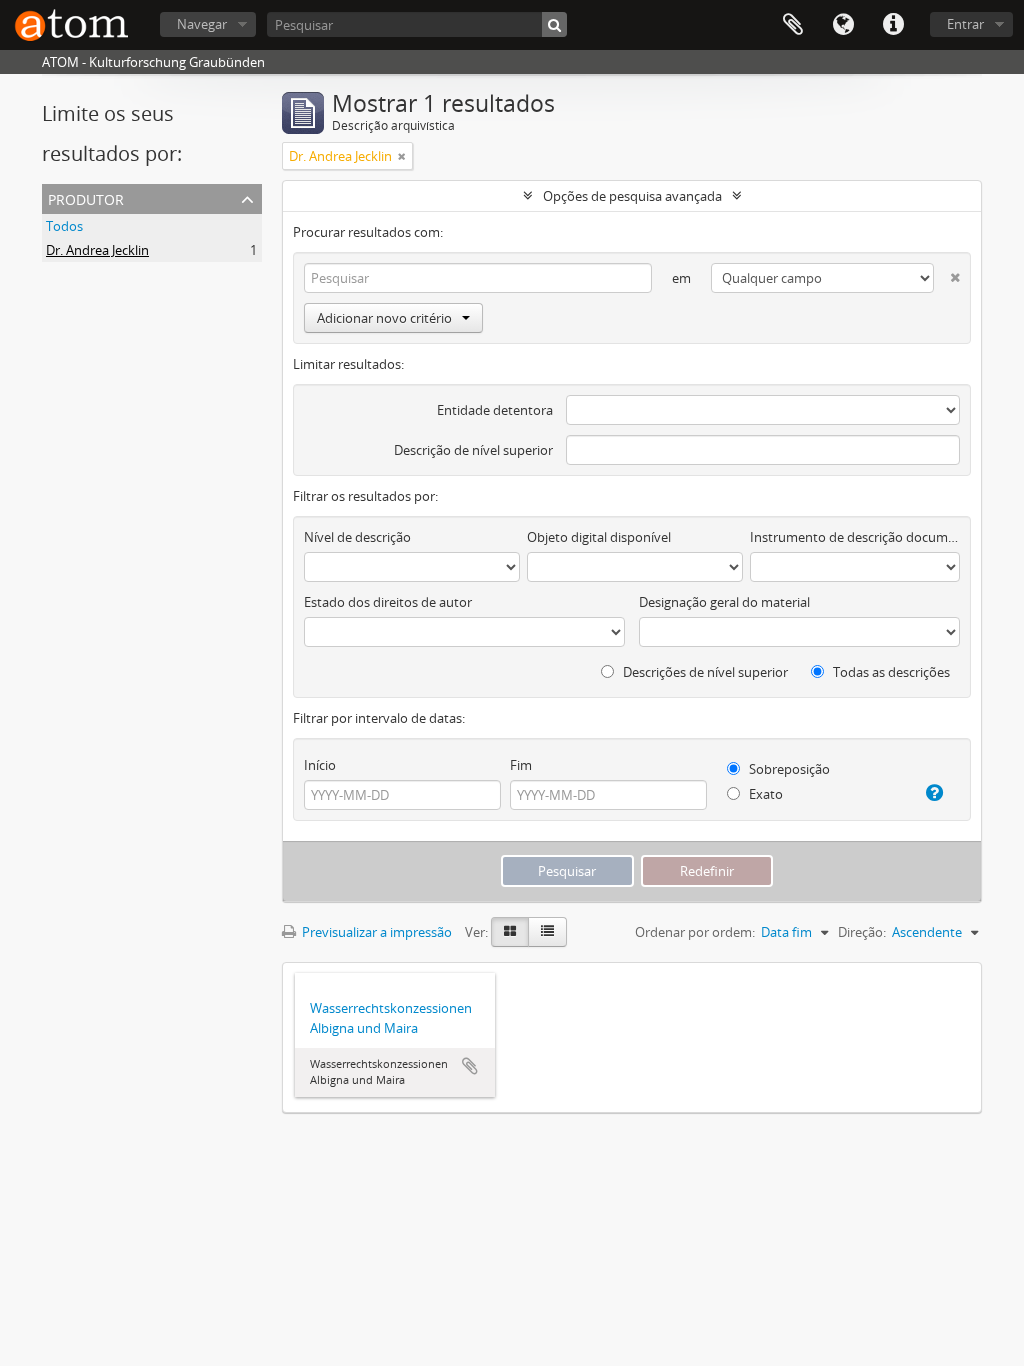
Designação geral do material (724, 602)
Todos (64, 226)
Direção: (862, 932)
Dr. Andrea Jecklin (97, 250)
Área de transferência (793, 25)
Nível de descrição (357, 537)
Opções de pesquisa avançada (632, 196)
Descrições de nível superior (704, 672)
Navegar (202, 24)
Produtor (86, 197)
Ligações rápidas (893, 25)
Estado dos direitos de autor (388, 602)
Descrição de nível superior (473, 450)
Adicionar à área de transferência (470, 1066)
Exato (764, 794)
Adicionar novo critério (384, 318)
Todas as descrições (890, 672)
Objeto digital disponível (599, 537)
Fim (521, 765)
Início (320, 765)
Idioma (843, 25)
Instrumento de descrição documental (855, 537)
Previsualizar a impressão (375, 932)
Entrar (965, 24)
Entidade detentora (495, 410)
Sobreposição (788, 769)
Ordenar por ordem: (695, 932)
